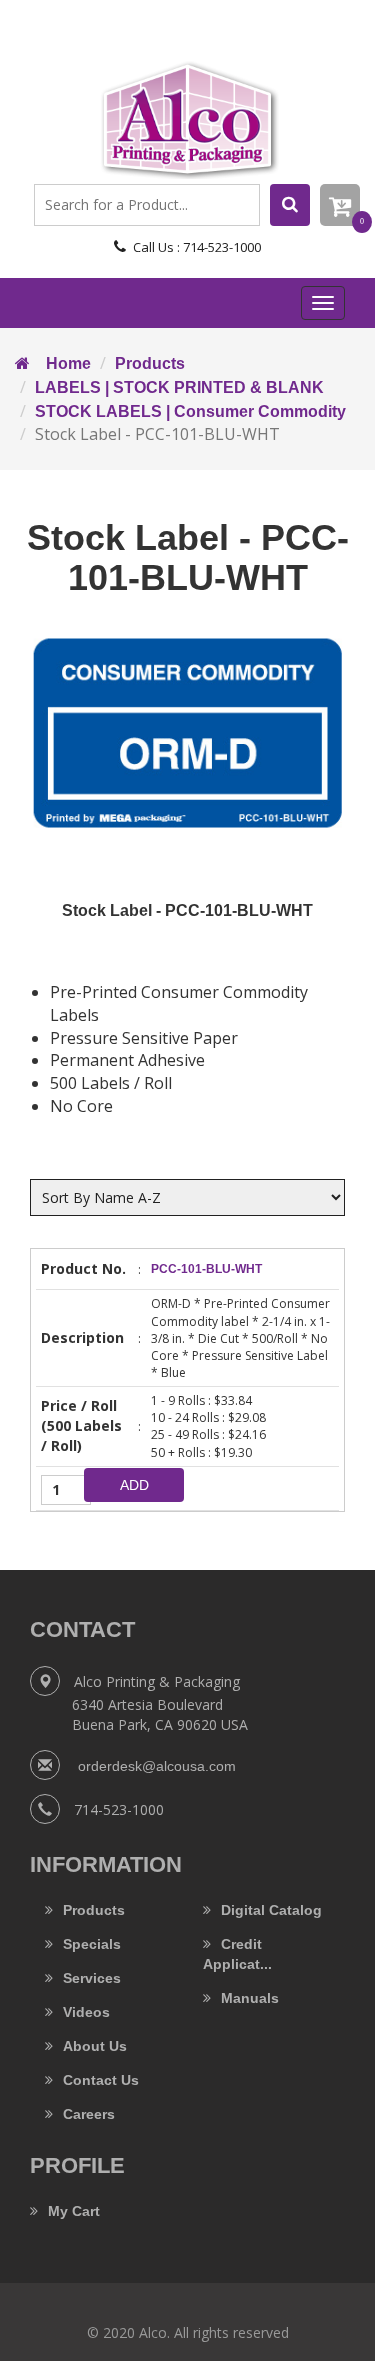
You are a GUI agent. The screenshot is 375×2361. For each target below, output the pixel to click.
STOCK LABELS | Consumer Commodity (190, 411)
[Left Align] (290, 205)
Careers (89, 2114)
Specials (92, 1944)
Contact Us (101, 2080)
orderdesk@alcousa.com (155, 1766)
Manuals (250, 1998)
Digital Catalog (271, 1910)
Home (60, 363)
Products (150, 363)
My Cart (74, 2211)
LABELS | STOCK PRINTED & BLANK (179, 387)
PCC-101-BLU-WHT (206, 1269)
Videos (86, 2012)
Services (92, 1978)
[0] (340, 205)
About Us (95, 2046)
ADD (134, 1485)
